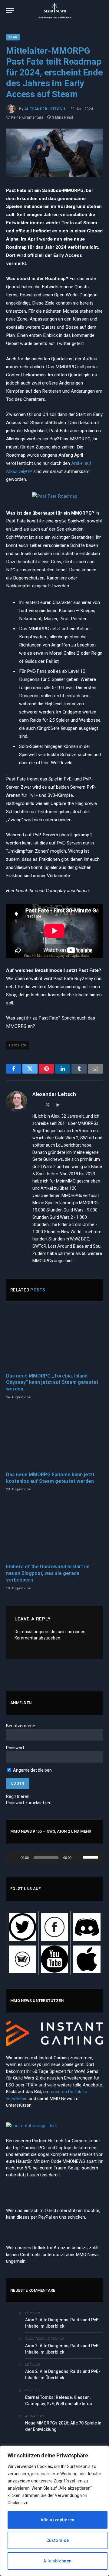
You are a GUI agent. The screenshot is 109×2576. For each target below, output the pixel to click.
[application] (54, 1857)
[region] (54, 2511)
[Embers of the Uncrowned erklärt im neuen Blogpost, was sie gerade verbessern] (54, 1530)
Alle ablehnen (57, 2561)
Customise (58, 2540)
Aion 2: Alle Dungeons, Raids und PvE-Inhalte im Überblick (63, 2323)
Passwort (15, 1748)
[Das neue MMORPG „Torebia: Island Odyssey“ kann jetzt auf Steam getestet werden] (54, 1339)
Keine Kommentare (27, 117)
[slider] (91, 1857)
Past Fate (18, 1045)
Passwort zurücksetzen (29, 1803)
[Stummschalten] (78, 1857)
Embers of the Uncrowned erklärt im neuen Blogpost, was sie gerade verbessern (48, 1573)
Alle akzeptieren (58, 2520)
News (13, 37)
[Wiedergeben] (14, 1857)
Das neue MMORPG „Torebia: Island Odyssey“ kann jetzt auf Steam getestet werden (52, 1382)
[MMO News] (54, 11)
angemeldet (45, 1632)
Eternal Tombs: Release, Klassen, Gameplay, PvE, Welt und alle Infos (59, 2400)
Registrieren (18, 1796)
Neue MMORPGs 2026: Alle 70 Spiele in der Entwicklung (63, 2426)
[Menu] (10, 11)
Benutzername (21, 1726)
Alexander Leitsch (45, 109)
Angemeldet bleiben (32, 1770)
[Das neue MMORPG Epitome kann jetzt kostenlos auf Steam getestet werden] (54, 1438)
